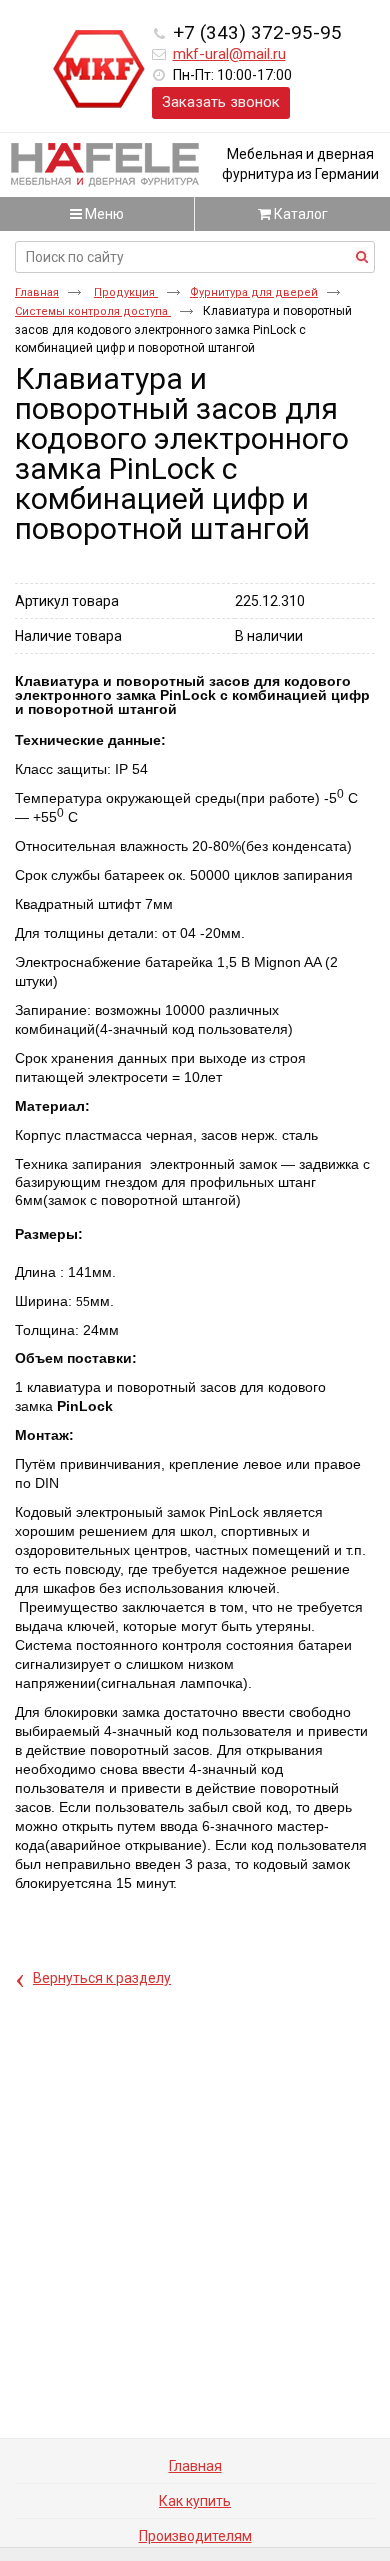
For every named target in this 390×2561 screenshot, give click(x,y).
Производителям (195, 2536)
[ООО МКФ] (99, 70)
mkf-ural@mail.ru (229, 54)
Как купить (195, 2501)
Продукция (126, 292)
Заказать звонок (221, 102)
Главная (37, 292)
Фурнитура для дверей (254, 292)
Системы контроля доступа (93, 311)
